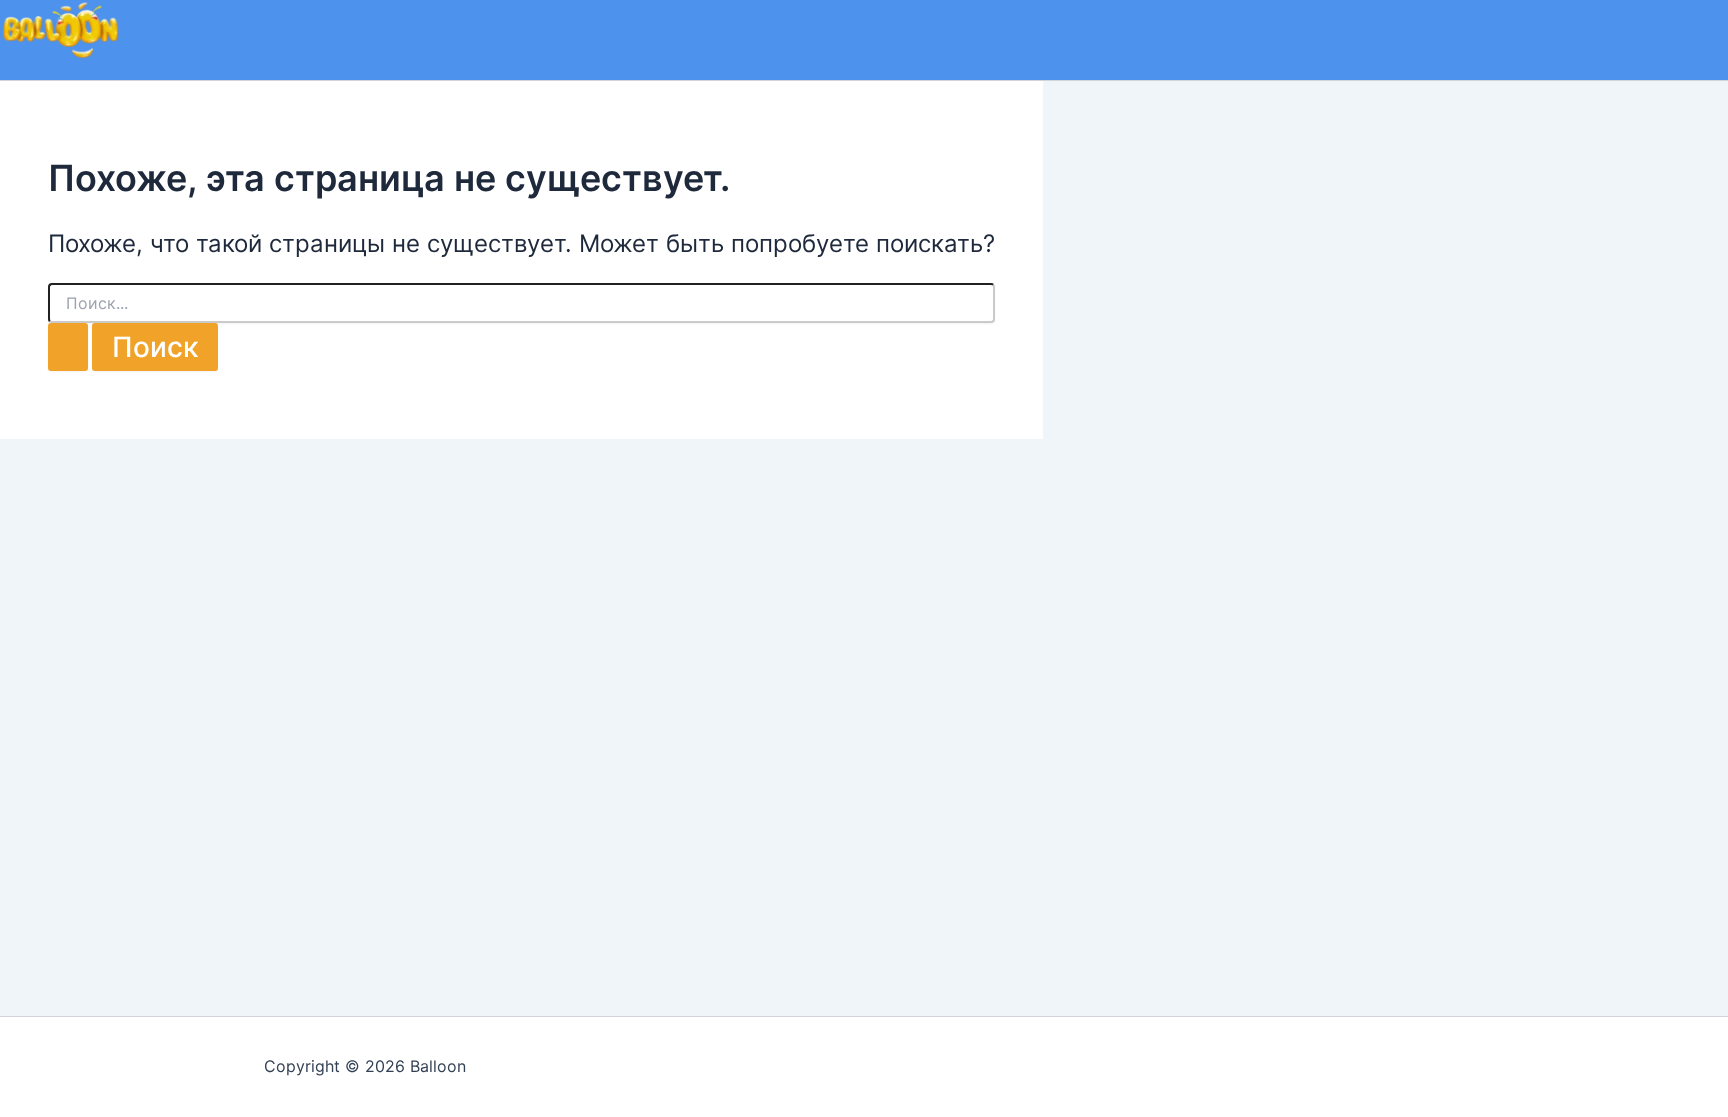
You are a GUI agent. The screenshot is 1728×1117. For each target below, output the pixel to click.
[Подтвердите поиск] (68, 347)
